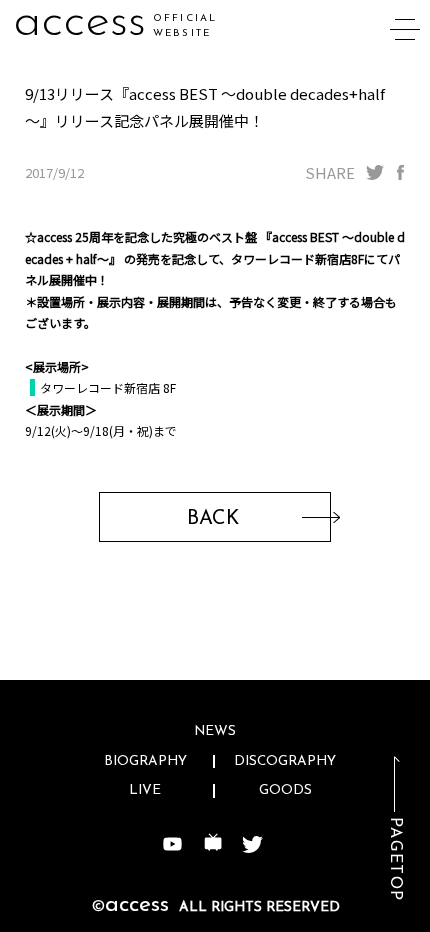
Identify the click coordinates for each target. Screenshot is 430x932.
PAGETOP (395, 859)
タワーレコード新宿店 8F (108, 387)
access (79, 22)
